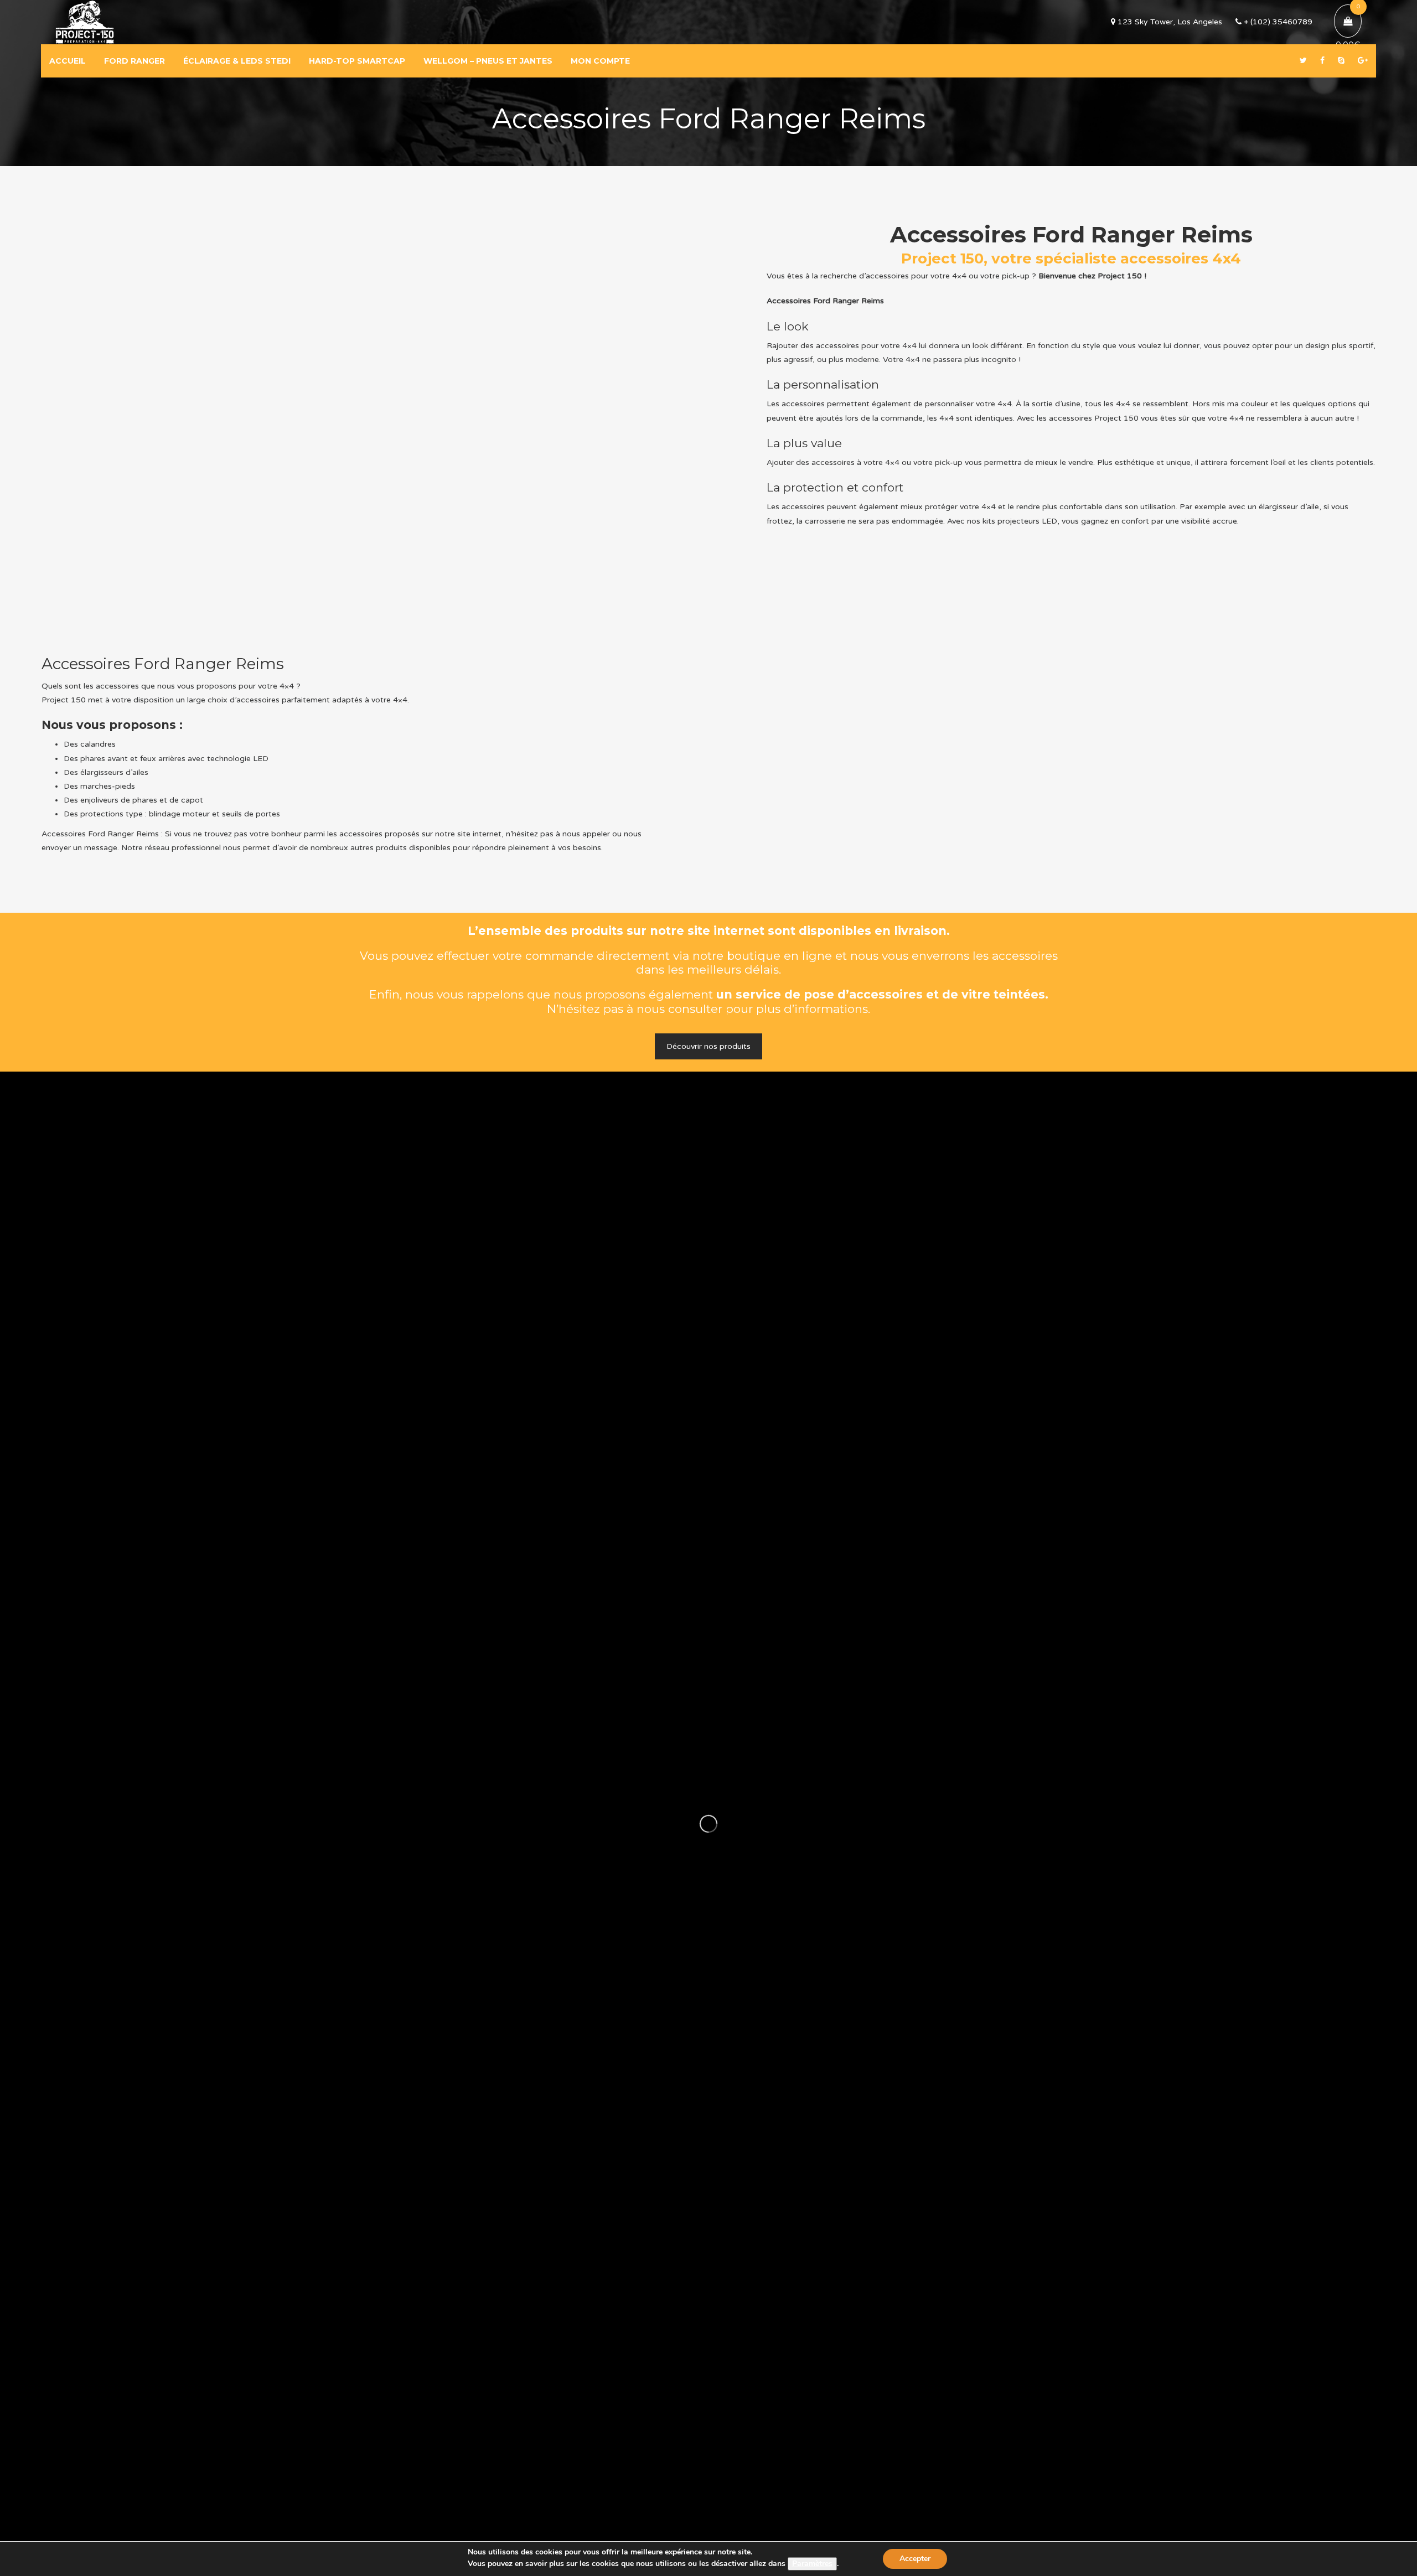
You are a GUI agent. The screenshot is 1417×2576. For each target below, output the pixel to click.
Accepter (915, 2559)
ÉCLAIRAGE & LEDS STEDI (237, 61)
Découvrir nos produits (708, 1046)
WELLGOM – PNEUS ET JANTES (488, 61)
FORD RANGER (135, 61)
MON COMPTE (600, 61)
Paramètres (812, 2564)
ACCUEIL (68, 61)
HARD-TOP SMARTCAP (357, 61)
